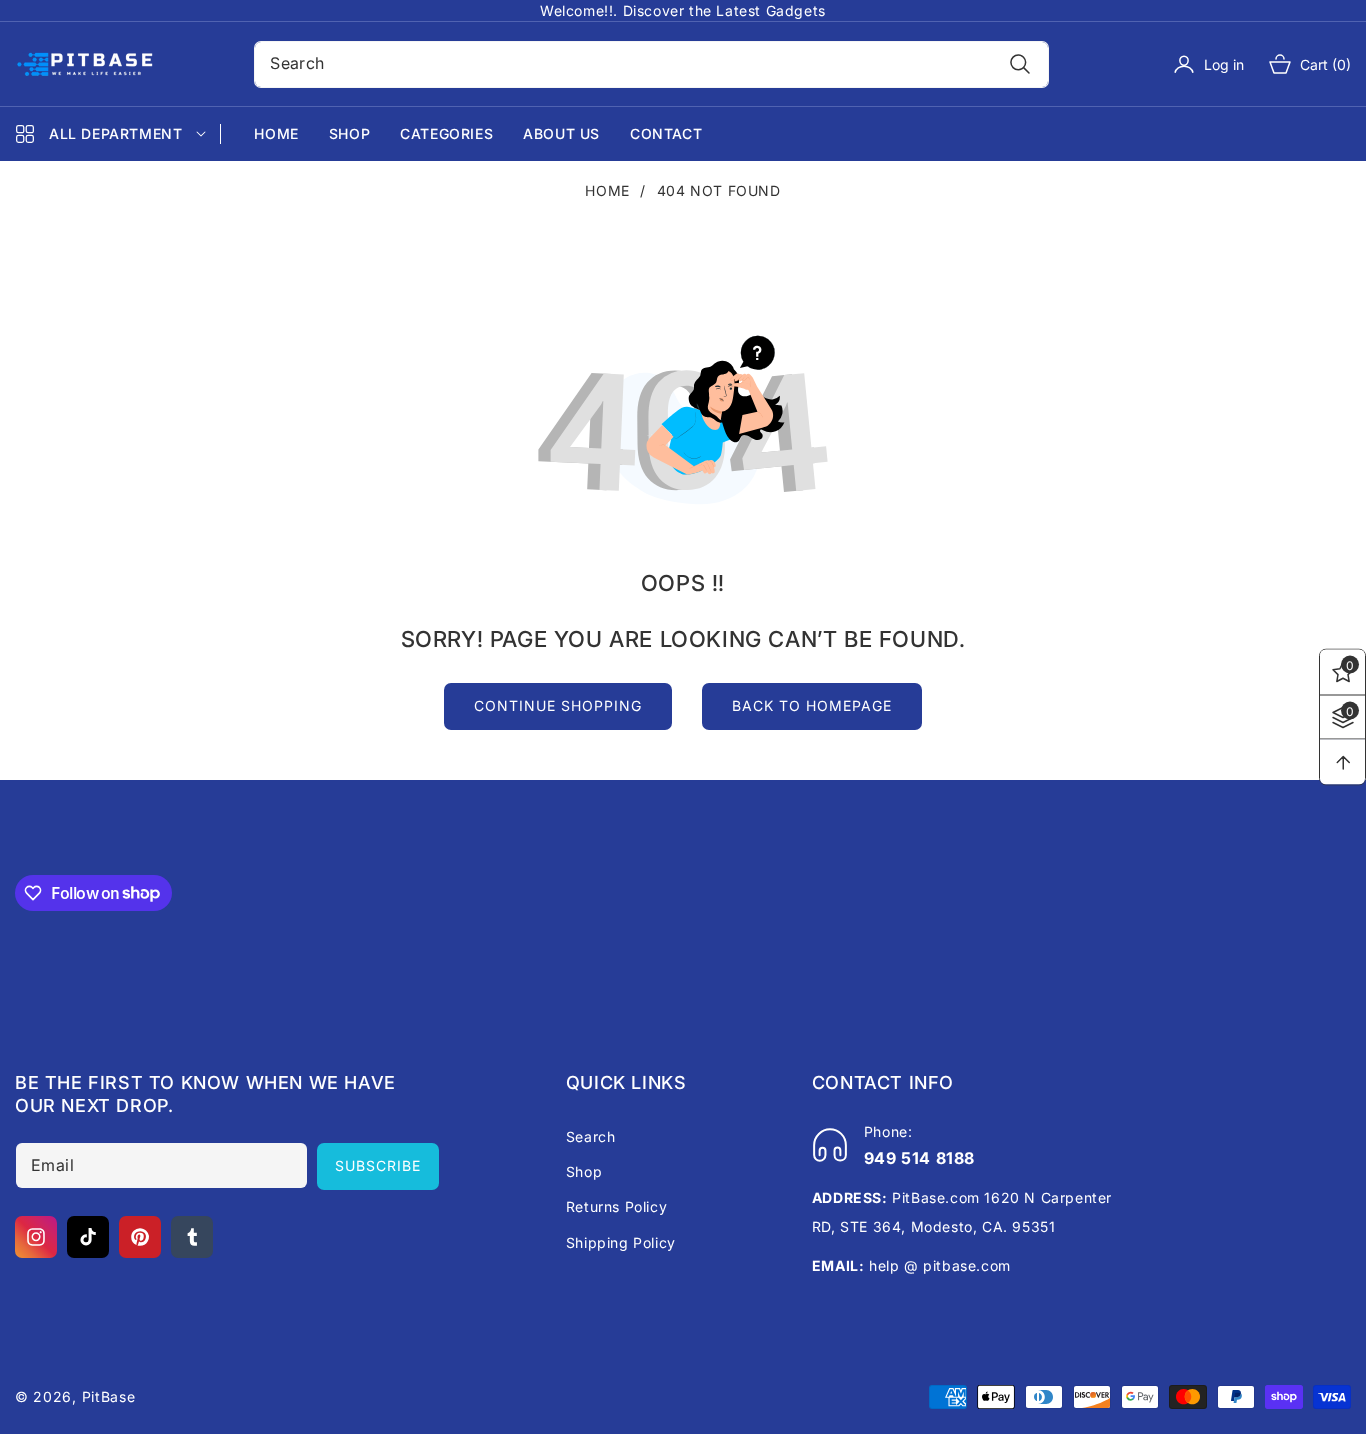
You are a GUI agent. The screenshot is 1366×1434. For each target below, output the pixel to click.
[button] (1297, 64)
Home (607, 190)
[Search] (1020, 64)
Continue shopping (558, 705)
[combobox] (651, 64)
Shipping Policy (621, 1242)
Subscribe (378, 1165)
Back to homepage (812, 705)
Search (591, 1136)
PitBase (109, 1396)
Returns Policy (616, 1206)
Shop (584, 1171)
